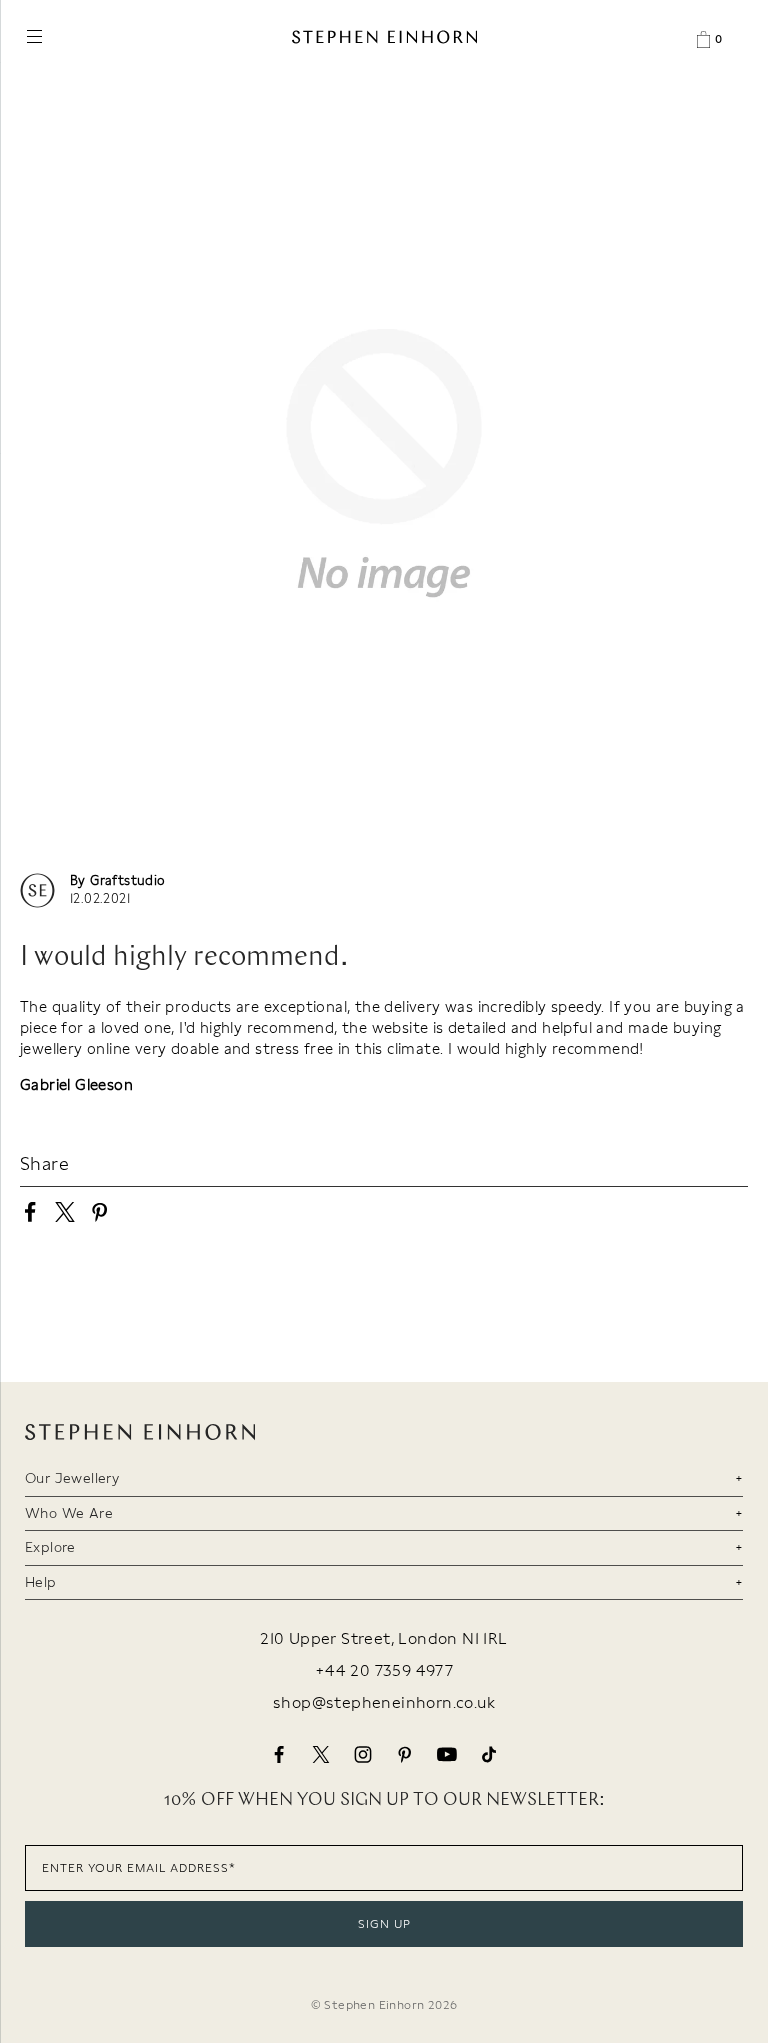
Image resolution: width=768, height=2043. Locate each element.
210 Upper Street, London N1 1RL (383, 1639)
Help (41, 1582)
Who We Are (69, 1513)
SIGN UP (384, 1924)
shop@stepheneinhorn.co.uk (384, 1703)
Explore (50, 1547)
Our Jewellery (72, 1478)
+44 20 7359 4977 (384, 1671)
